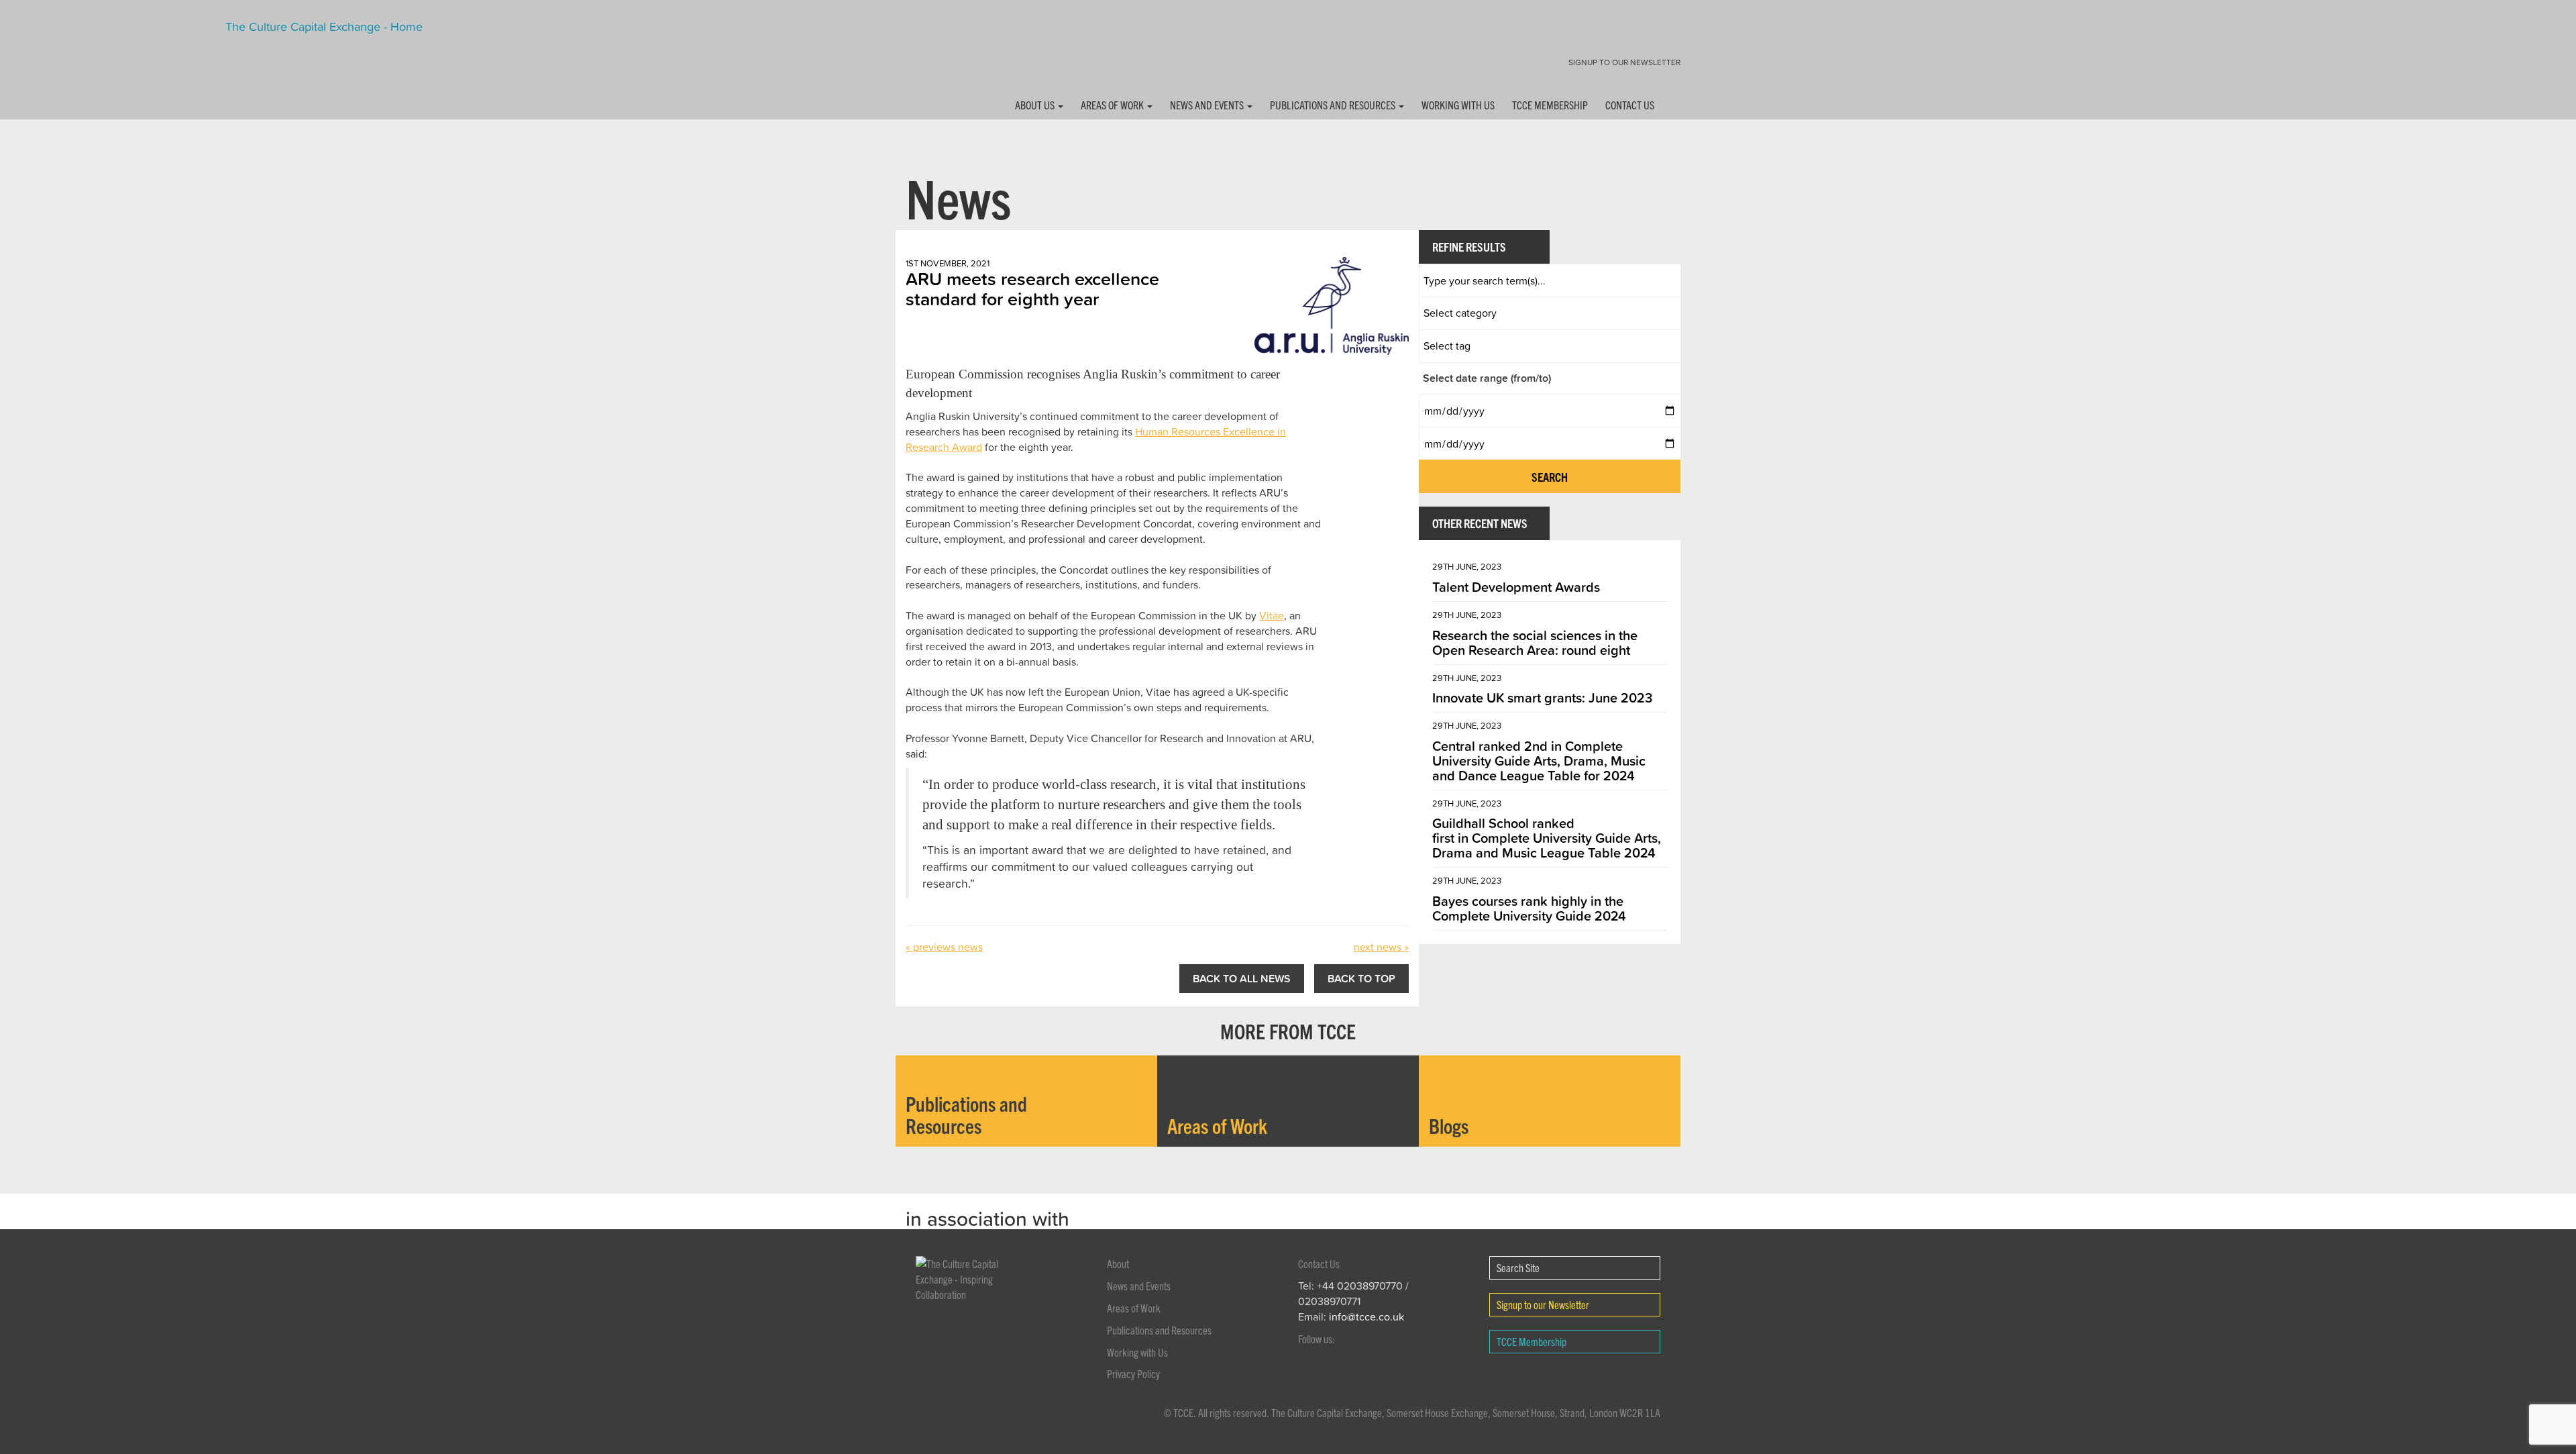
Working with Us (1458, 105)
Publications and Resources (1334, 105)
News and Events (1208, 105)
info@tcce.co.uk (1366, 1316)
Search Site (1518, 1267)
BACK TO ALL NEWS (1242, 978)
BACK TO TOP (1361, 978)
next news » (1381, 947)
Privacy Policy (1133, 1373)
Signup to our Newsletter (1624, 62)
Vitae (1272, 615)
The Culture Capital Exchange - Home (938, 55)
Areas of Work (1113, 105)
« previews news (944, 947)
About (1118, 1263)
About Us (1036, 105)
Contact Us (1630, 105)
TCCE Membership (1550, 105)
